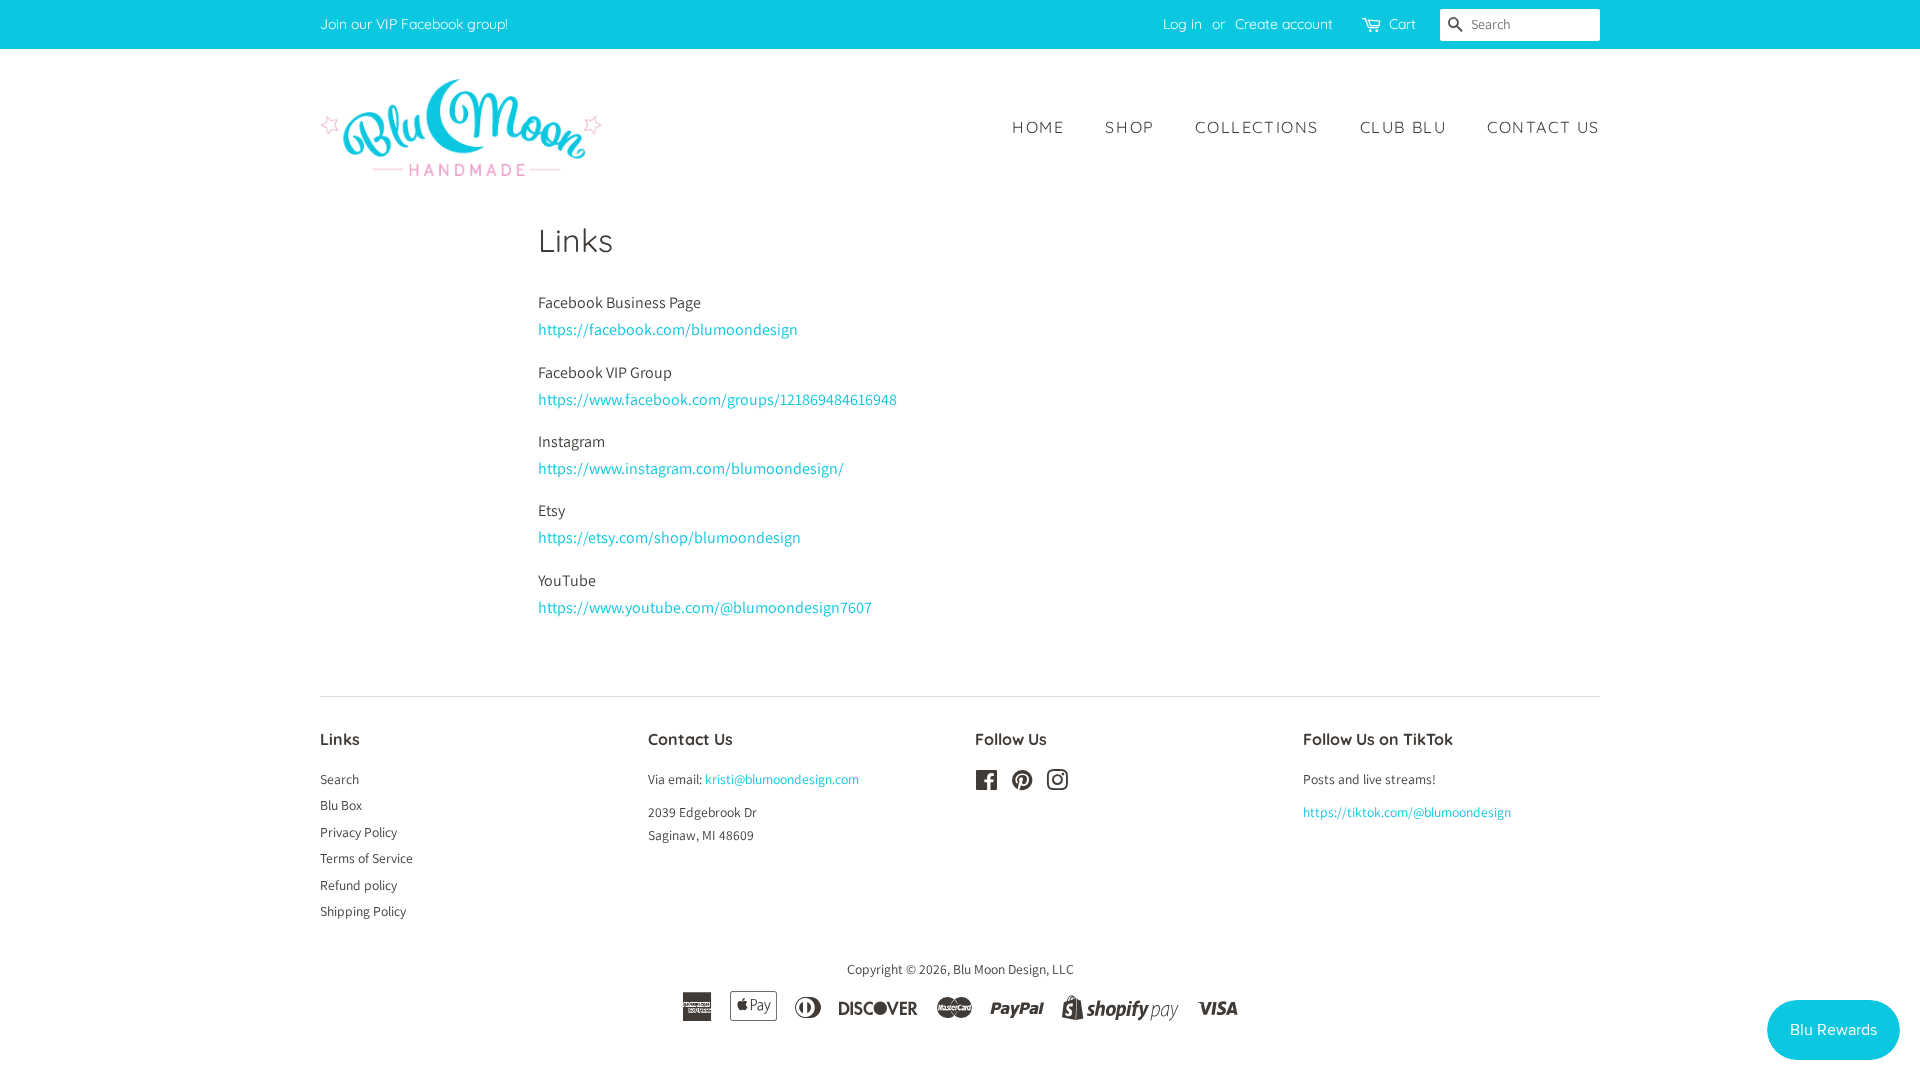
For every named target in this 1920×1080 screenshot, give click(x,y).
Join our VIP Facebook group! (414, 24)
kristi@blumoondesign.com (782, 779)
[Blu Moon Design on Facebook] (986, 784)
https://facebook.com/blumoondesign (668, 329)
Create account (1284, 24)
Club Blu (1403, 127)
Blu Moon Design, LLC (1013, 969)
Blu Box (341, 805)
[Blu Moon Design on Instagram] (1057, 784)
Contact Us (1543, 127)
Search (339, 779)
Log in (1182, 24)
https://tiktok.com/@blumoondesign (1407, 812)
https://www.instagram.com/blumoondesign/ (691, 468)
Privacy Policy (358, 832)
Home (1038, 127)
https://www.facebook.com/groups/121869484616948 (717, 399)
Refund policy (358, 885)
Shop (1129, 127)
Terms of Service (366, 858)
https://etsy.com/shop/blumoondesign (669, 537)
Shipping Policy (363, 911)
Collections (1257, 127)
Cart (1402, 24)
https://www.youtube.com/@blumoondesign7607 (705, 607)
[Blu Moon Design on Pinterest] (1022, 784)
